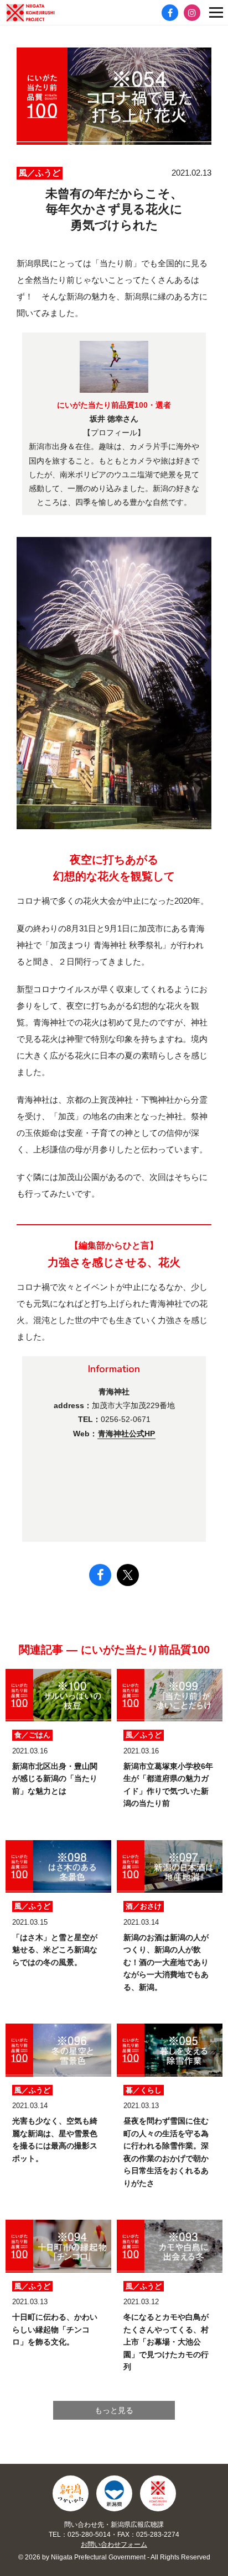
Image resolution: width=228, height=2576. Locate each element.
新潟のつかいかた (71, 2493)
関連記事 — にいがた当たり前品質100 (114, 1650)
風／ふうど (40, 173)
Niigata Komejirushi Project (158, 2493)
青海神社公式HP (126, 1434)
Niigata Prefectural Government (114, 2493)
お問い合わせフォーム (114, 2545)
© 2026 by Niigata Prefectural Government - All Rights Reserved (114, 2557)
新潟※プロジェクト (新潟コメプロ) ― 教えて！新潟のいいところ (47, 13)
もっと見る (114, 2410)
